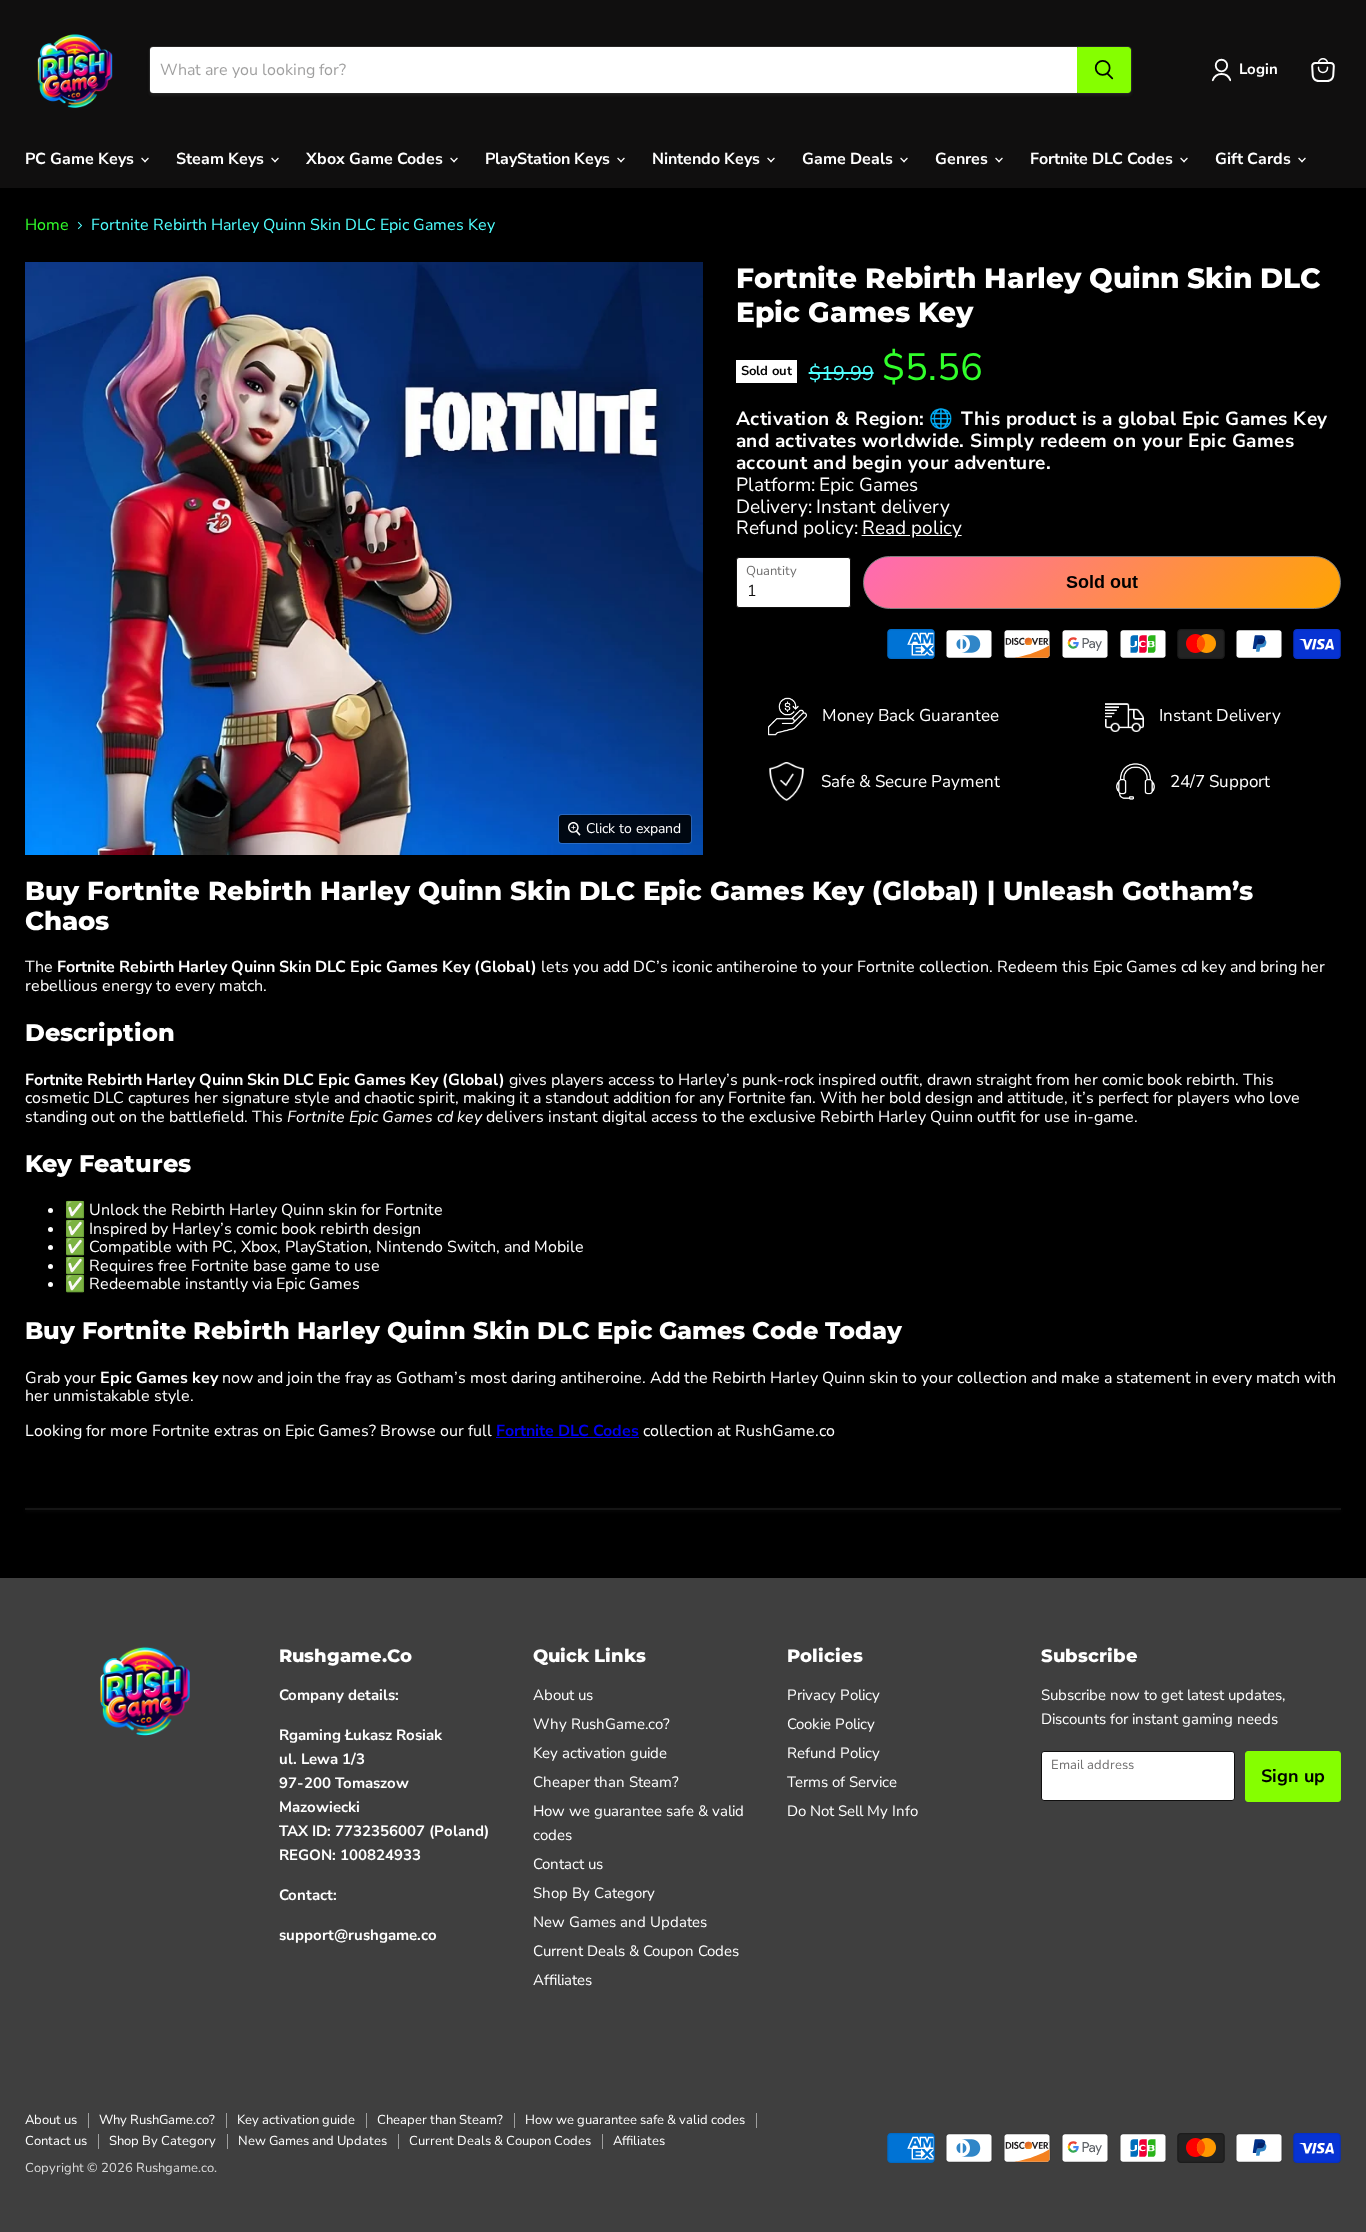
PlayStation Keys (549, 159)
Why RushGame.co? (601, 1724)
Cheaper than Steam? (606, 1782)
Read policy (912, 528)
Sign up (1293, 1776)
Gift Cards (1255, 159)
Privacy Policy (833, 1695)
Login (1258, 69)
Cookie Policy (831, 1724)
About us (563, 1695)
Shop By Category (594, 1893)
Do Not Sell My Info (852, 1811)
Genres (963, 159)
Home (47, 225)
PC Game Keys (81, 159)
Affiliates (562, 1980)
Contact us (568, 1864)
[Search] (1104, 70)
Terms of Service (842, 1782)
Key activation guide (600, 1753)
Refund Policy (833, 1753)
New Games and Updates (620, 1922)
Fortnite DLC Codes (1103, 159)
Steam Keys (222, 159)
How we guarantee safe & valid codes (635, 2120)
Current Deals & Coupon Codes (636, 1951)
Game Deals (849, 159)
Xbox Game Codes (376, 159)
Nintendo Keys (708, 159)
